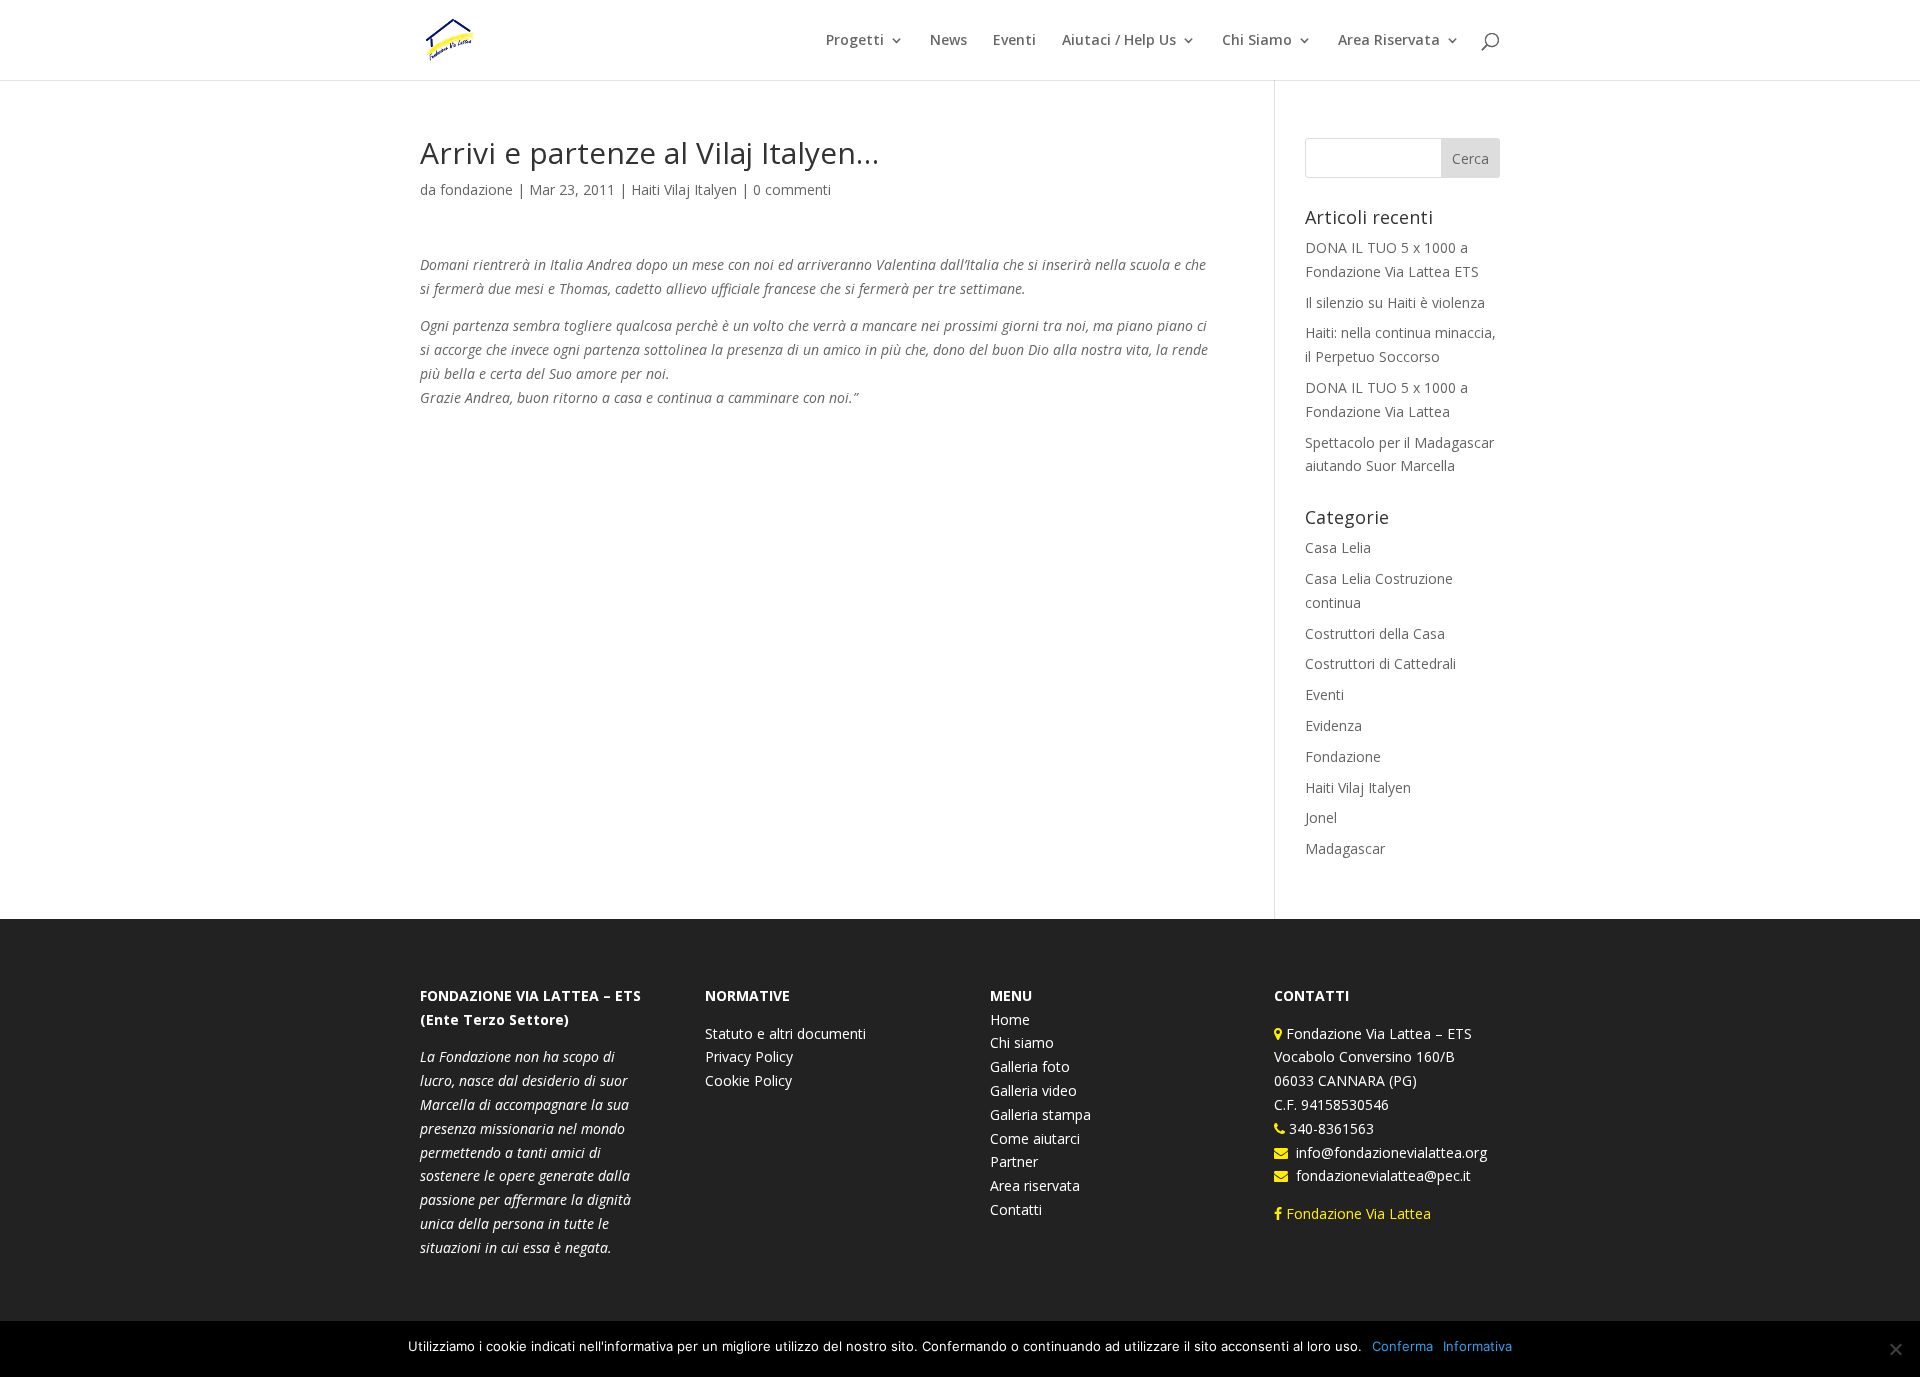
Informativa (1477, 1346)
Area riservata (1035, 1185)
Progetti (855, 41)
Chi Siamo (1257, 41)
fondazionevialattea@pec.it (1379, 1175)
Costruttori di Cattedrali (1380, 663)
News (948, 41)
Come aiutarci (1035, 1138)
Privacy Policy (749, 1056)
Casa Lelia (1338, 547)
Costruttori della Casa (1375, 633)
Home (1010, 1019)
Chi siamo (1022, 1042)
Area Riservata (1389, 41)
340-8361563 (1329, 1128)
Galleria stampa (1040, 1114)
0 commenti (792, 189)
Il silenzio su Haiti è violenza (1395, 302)
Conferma (1402, 1346)
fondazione (476, 189)
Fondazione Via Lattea (1358, 1213)
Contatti (1016, 1209)
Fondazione (1343, 756)
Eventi (1014, 41)
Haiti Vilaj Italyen (684, 189)
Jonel (1321, 817)
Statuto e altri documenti (785, 1033)
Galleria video (1033, 1090)
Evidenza (1333, 725)
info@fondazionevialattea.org (1387, 1152)
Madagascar (1345, 848)
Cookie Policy (748, 1080)
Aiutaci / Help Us (1119, 41)
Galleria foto (1030, 1066)
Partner (1014, 1161)
